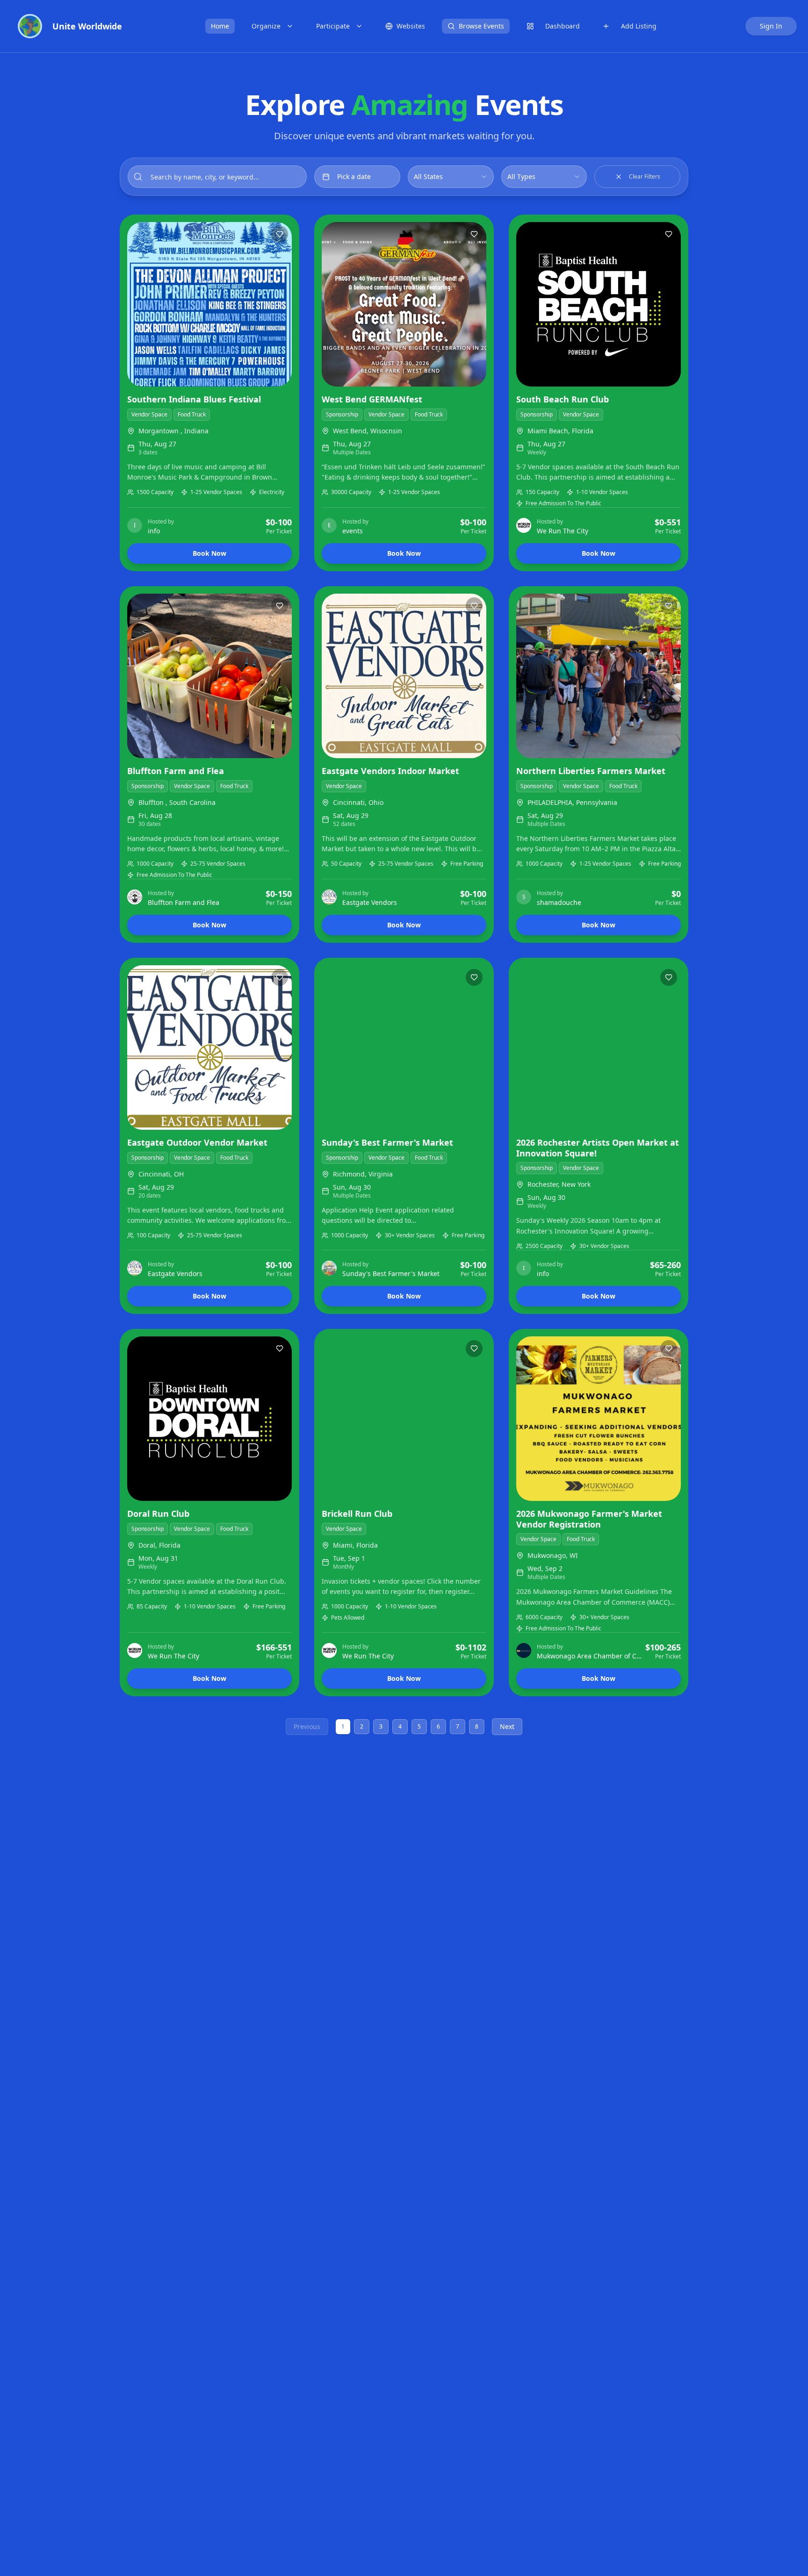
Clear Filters (645, 176)
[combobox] (451, 177)
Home (220, 26)
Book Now (209, 553)
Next (507, 1726)
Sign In (771, 26)
